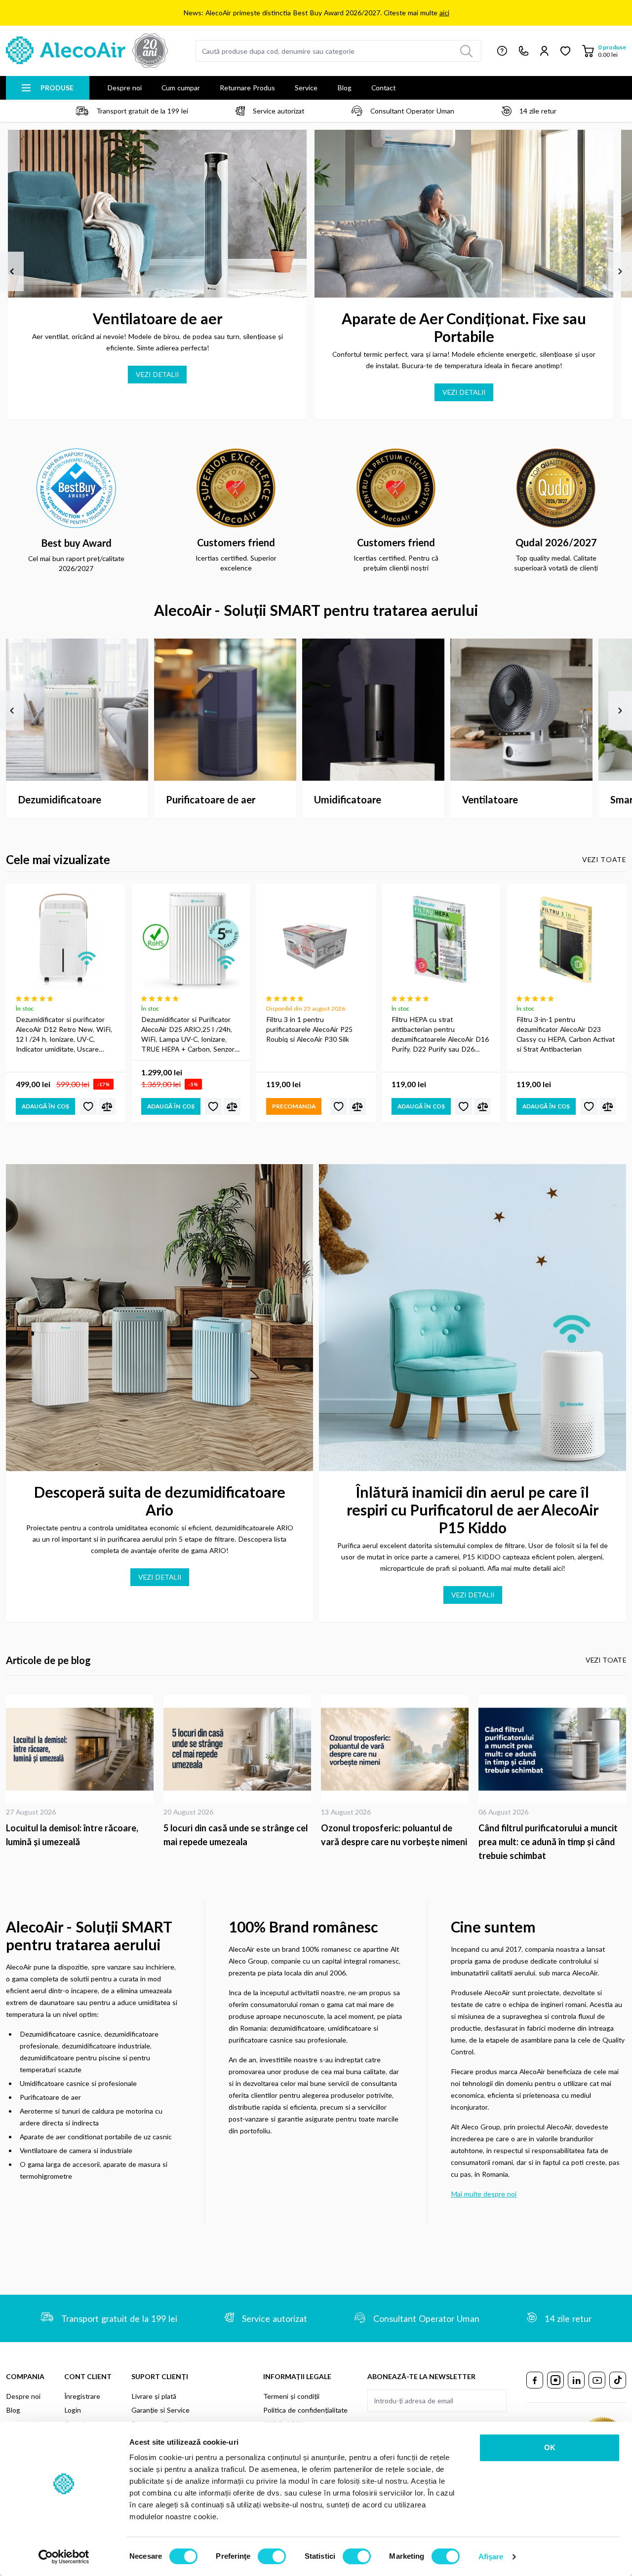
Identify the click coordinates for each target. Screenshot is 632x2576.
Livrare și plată (154, 2396)
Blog (344, 88)
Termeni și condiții (291, 2396)
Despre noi (124, 88)
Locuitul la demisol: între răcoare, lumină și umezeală (72, 1835)
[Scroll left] (12, 271)
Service (306, 88)
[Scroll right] (620, 271)
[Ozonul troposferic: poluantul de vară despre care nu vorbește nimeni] (395, 1749)
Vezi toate (604, 859)
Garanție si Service (160, 2410)
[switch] (272, 2556)
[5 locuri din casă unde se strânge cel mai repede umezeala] (237, 1749)
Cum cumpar (181, 88)
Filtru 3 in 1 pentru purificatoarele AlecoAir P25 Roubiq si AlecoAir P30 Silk (309, 1029)
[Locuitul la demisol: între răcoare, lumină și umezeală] (80, 1749)
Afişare (491, 2557)
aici (444, 13)
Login (73, 2410)
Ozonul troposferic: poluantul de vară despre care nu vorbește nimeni (394, 1835)
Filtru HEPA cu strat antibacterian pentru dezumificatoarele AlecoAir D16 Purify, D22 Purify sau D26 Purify (440, 1035)
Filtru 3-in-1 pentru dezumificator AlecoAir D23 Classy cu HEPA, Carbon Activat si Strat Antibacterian (566, 1034)
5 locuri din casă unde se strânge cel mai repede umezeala (236, 1835)
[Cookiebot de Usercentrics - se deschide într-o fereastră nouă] (64, 2557)
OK (550, 2447)
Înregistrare (82, 2396)
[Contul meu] (544, 51)
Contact (383, 88)
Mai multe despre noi (484, 2194)
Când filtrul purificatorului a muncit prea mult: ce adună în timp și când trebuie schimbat (548, 1842)
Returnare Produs (247, 88)
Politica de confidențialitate (305, 2410)
